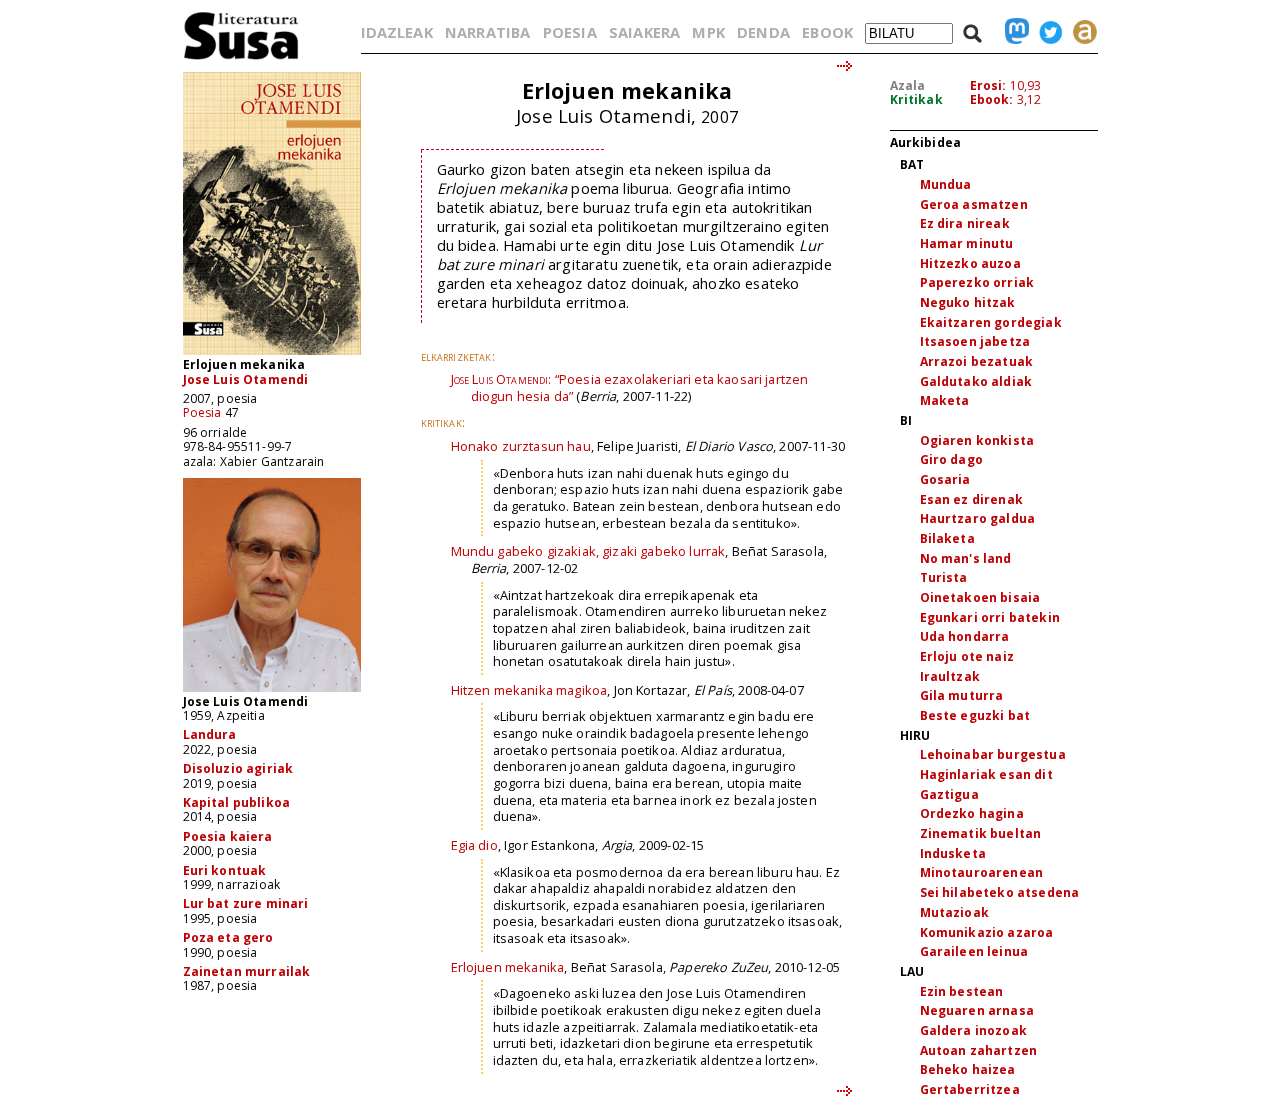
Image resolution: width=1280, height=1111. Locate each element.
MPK (708, 32)
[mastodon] (1012, 32)
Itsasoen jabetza (975, 341)
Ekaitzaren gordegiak (991, 322)
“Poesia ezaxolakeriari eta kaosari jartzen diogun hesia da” (630, 387)
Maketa (945, 400)
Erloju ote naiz (967, 656)
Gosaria (945, 479)
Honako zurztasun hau (521, 446)
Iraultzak (950, 676)
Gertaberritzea (970, 1089)
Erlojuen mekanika (508, 967)
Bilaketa (947, 538)
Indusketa (953, 853)
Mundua (946, 184)
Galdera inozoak (973, 1030)
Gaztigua (949, 794)
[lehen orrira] (241, 58)
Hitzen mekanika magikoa (529, 690)
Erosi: (988, 85)
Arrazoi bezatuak (977, 361)
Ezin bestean (962, 991)
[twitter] (1046, 32)
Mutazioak (954, 912)
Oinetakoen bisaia (980, 597)
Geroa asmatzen (974, 204)
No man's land (966, 558)
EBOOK (827, 32)
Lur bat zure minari (246, 903)
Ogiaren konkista (977, 440)
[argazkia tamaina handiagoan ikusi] (272, 690)
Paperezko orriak (977, 282)
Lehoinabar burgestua (993, 754)
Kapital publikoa (237, 802)
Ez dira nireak (965, 223)
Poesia (202, 412)
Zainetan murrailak (247, 971)
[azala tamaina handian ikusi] (272, 353)
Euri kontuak (225, 870)
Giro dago (951, 459)
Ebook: (992, 99)
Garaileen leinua (974, 951)
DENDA (763, 32)
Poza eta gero (228, 937)
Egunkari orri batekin (990, 617)
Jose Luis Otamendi (246, 379)
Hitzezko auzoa (970, 263)
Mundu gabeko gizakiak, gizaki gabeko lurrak (588, 551)
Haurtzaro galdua (978, 518)
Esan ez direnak (971, 499)
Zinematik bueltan (981, 833)
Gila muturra (962, 695)
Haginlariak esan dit (986, 774)
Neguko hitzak (968, 302)
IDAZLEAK (397, 32)
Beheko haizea (968, 1069)
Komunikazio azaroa (987, 932)
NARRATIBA (487, 32)
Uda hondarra (965, 636)
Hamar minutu (967, 243)
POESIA (570, 32)
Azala (908, 85)
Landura (210, 734)
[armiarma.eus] (1080, 32)
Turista (944, 577)
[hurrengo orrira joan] (845, 67)
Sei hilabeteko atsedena (1000, 892)
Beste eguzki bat (975, 715)
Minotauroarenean (982, 872)
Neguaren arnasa (977, 1010)
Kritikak (916, 99)
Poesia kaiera (228, 836)
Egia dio (474, 845)
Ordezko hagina (972, 813)
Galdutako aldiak (976, 381)
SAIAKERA (644, 32)
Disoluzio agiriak (238, 768)
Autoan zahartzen (979, 1050)
